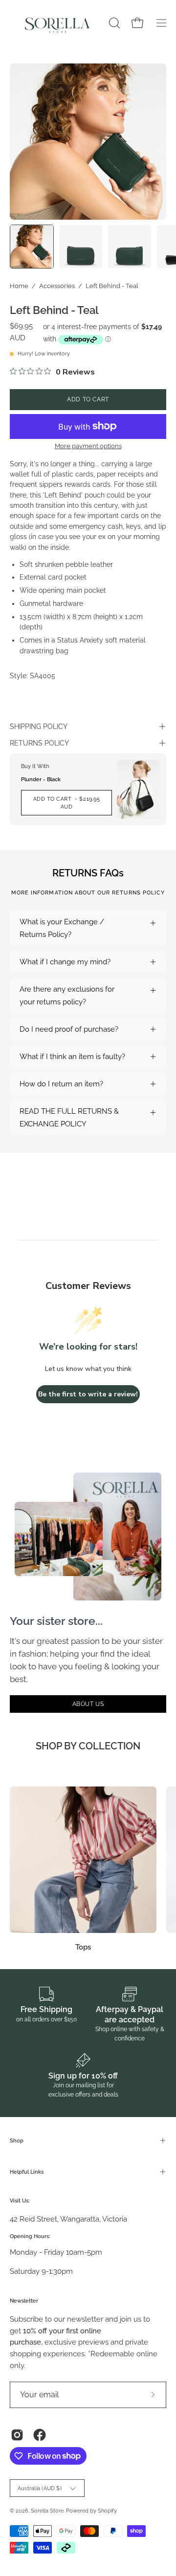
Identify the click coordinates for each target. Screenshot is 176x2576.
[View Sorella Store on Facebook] (40, 2435)
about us (88, 1704)
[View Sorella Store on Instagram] (17, 2435)
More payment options (88, 446)
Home (19, 286)
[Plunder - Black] (138, 789)
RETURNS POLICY (39, 743)
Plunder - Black (41, 779)
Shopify (107, 2511)
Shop (17, 2140)
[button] (113, 23)
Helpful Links (27, 2172)
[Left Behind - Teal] (32, 247)
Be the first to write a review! (88, 1394)
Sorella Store (47, 2511)
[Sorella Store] (58, 23)
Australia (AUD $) (40, 2488)
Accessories (57, 286)
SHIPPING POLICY (39, 727)
